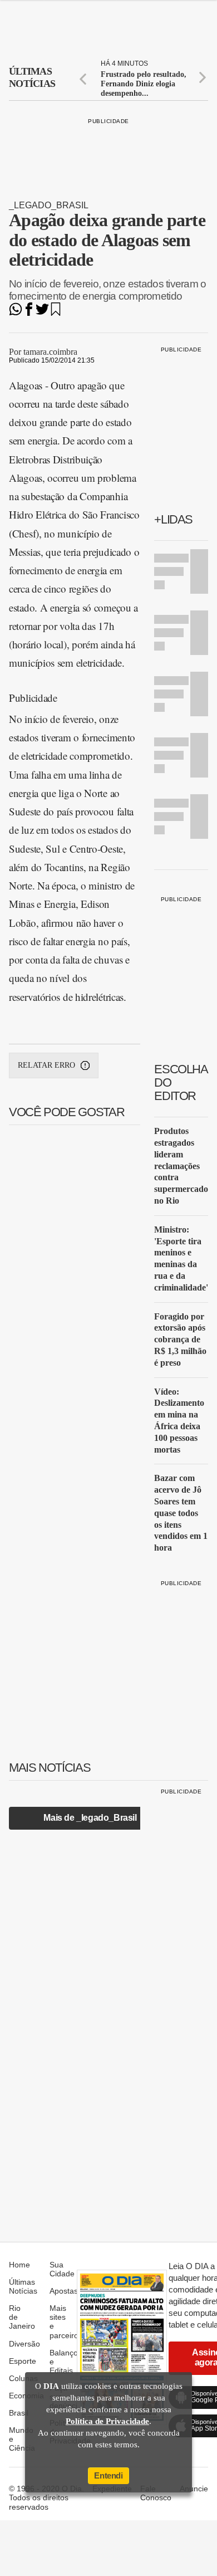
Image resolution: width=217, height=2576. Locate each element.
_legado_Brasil (49, 205)
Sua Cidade (62, 2269)
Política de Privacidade (107, 2421)
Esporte (23, 2361)
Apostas (64, 2291)
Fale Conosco (156, 2493)
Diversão (24, 2344)
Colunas (23, 2378)
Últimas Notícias (23, 2286)
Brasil (19, 2413)
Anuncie (194, 2489)
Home (19, 2265)
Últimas (32, 77)
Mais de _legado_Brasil (90, 1818)
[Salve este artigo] (56, 313)
